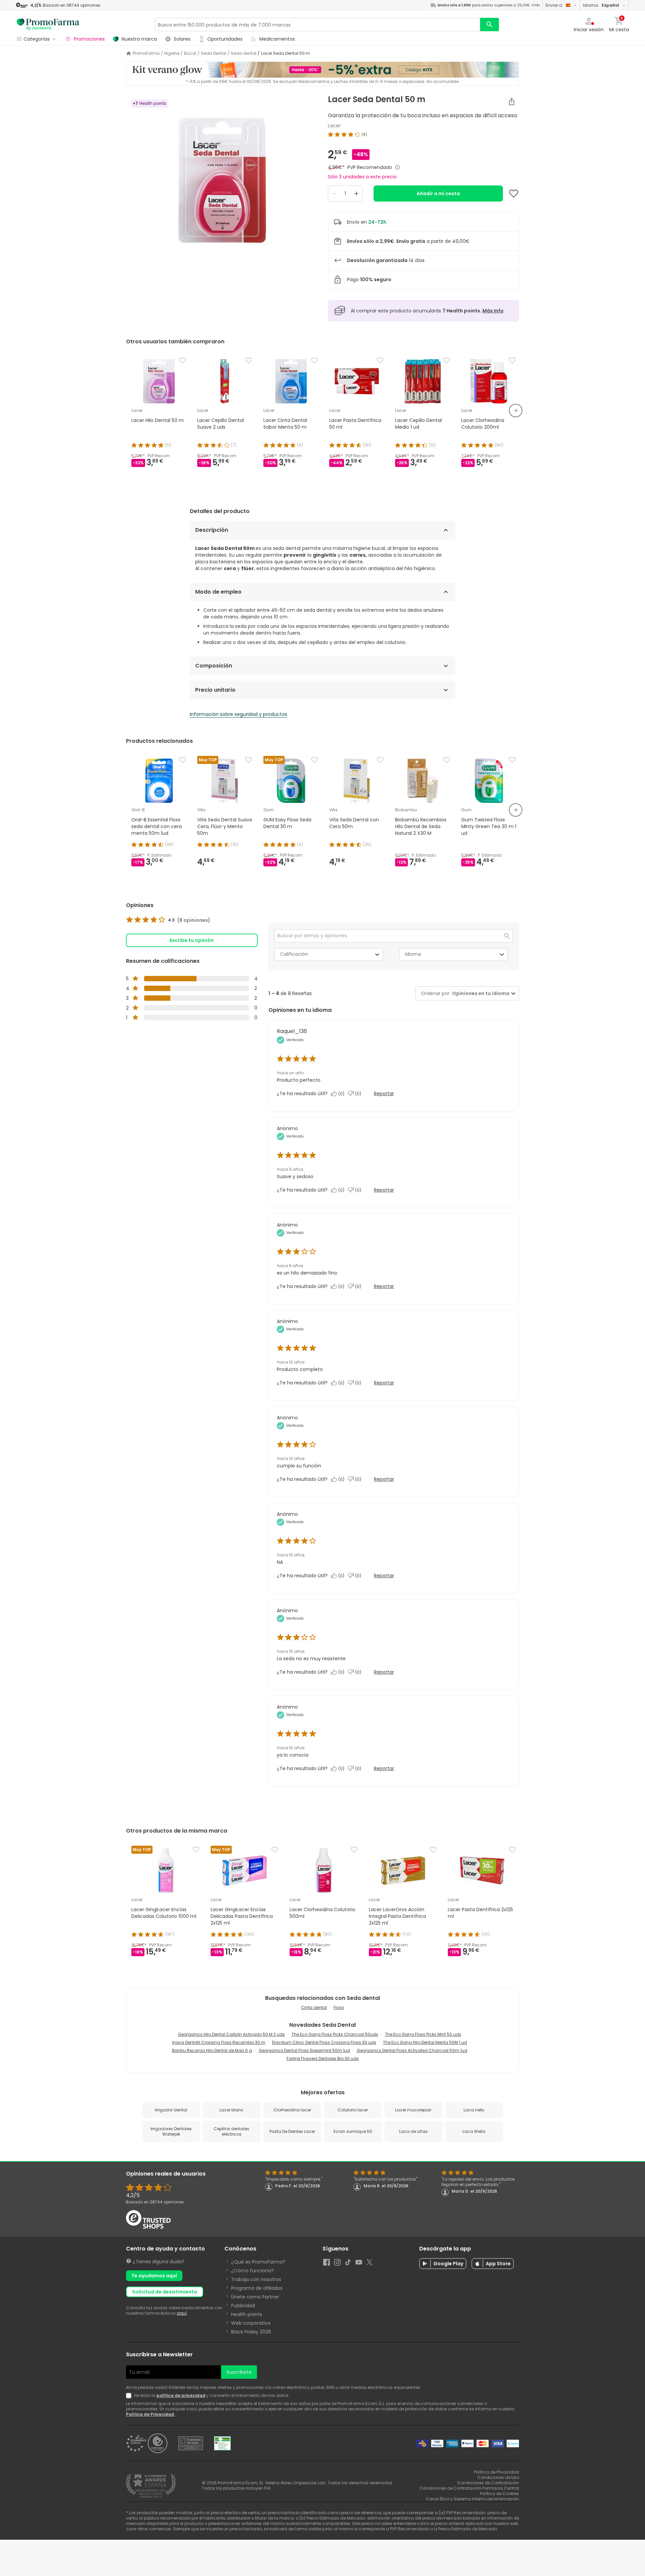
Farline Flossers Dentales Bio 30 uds (323, 2058)
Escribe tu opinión (192, 940)
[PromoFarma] (48, 25)
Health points (247, 2314)
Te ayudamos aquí (154, 2276)
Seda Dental (213, 53)
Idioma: (601, 5)
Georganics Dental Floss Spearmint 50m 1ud (304, 2050)
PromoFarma (146, 53)
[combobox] (479, 994)
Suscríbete (239, 2372)
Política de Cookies (500, 2494)
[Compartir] (512, 101)
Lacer (334, 126)
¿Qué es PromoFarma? (258, 2262)
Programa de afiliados (257, 2288)
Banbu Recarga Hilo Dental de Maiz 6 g (212, 2050)
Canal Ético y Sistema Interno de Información (472, 2499)
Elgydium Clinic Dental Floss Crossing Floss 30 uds (324, 2042)
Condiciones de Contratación (488, 2483)
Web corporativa (251, 2323)
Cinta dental (314, 2007)
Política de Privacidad (150, 2414)
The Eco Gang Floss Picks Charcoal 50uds (335, 2034)
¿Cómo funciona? (252, 2271)
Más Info (493, 311)
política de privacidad (181, 2395)
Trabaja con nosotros (256, 2279)
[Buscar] (489, 25)
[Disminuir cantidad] (334, 194)
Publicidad (243, 2306)
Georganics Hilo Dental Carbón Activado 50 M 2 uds (231, 2034)
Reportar (384, 1093)
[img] (222, 179)
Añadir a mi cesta (438, 194)
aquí (182, 2313)
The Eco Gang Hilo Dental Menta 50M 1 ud (425, 2042)
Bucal (190, 53)
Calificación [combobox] (294, 954)
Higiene (172, 53)
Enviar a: (554, 5)
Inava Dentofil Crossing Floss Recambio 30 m (219, 2042)
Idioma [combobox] (413, 954)
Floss (339, 2007)
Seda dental (244, 53)
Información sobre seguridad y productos (239, 714)
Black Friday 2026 (251, 2332)
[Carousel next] (516, 411)
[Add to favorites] (514, 194)
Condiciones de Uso (498, 2477)
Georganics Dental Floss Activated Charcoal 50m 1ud (412, 2050)
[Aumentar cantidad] (356, 194)
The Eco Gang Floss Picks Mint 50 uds (423, 2034)
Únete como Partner (255, 2297)
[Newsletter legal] (130, 2396)
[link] (168, 920)
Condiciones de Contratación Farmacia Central (469, 2488)
